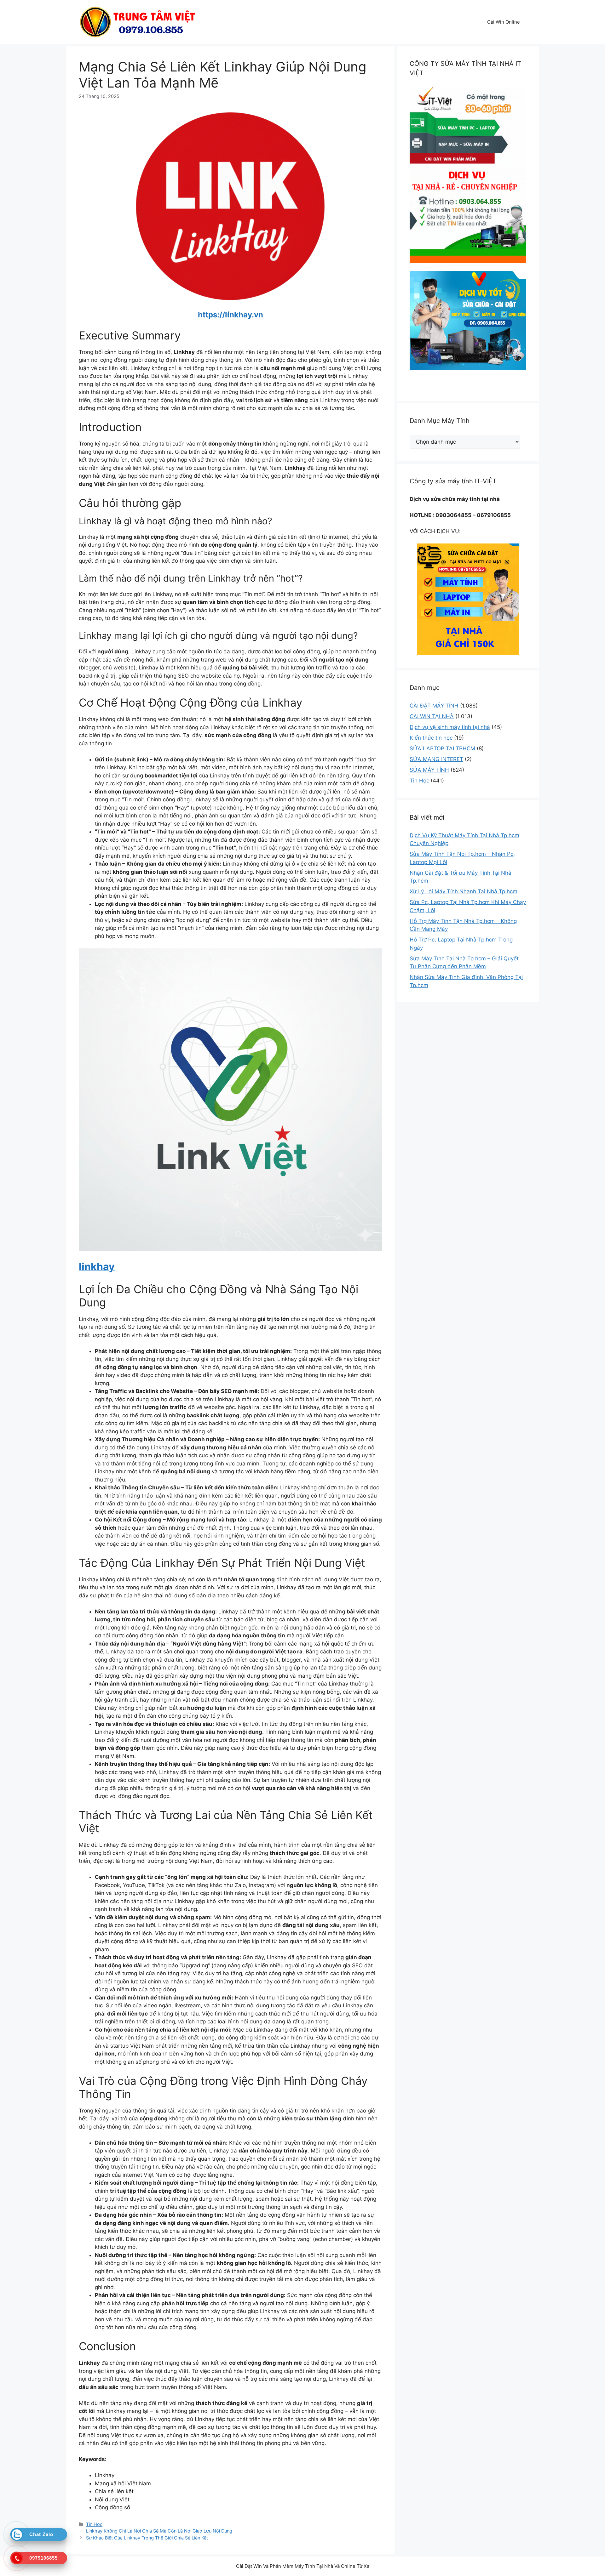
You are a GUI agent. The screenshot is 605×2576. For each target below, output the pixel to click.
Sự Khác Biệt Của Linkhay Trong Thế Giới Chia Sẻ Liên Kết (147, 2538)
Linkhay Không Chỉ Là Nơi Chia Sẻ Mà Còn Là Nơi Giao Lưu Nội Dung (159, 2531)
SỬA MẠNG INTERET (436, 759)
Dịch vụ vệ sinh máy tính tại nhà (450, 727)
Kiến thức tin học (431, 738)
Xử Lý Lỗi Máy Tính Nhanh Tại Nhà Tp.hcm (464, 891)
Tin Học (94, 2524)
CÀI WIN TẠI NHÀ (432, 716)
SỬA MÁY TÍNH (429, 770)
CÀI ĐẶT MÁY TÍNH (434, 706)
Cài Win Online (504, 22)
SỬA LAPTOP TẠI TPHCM (442, 748)
